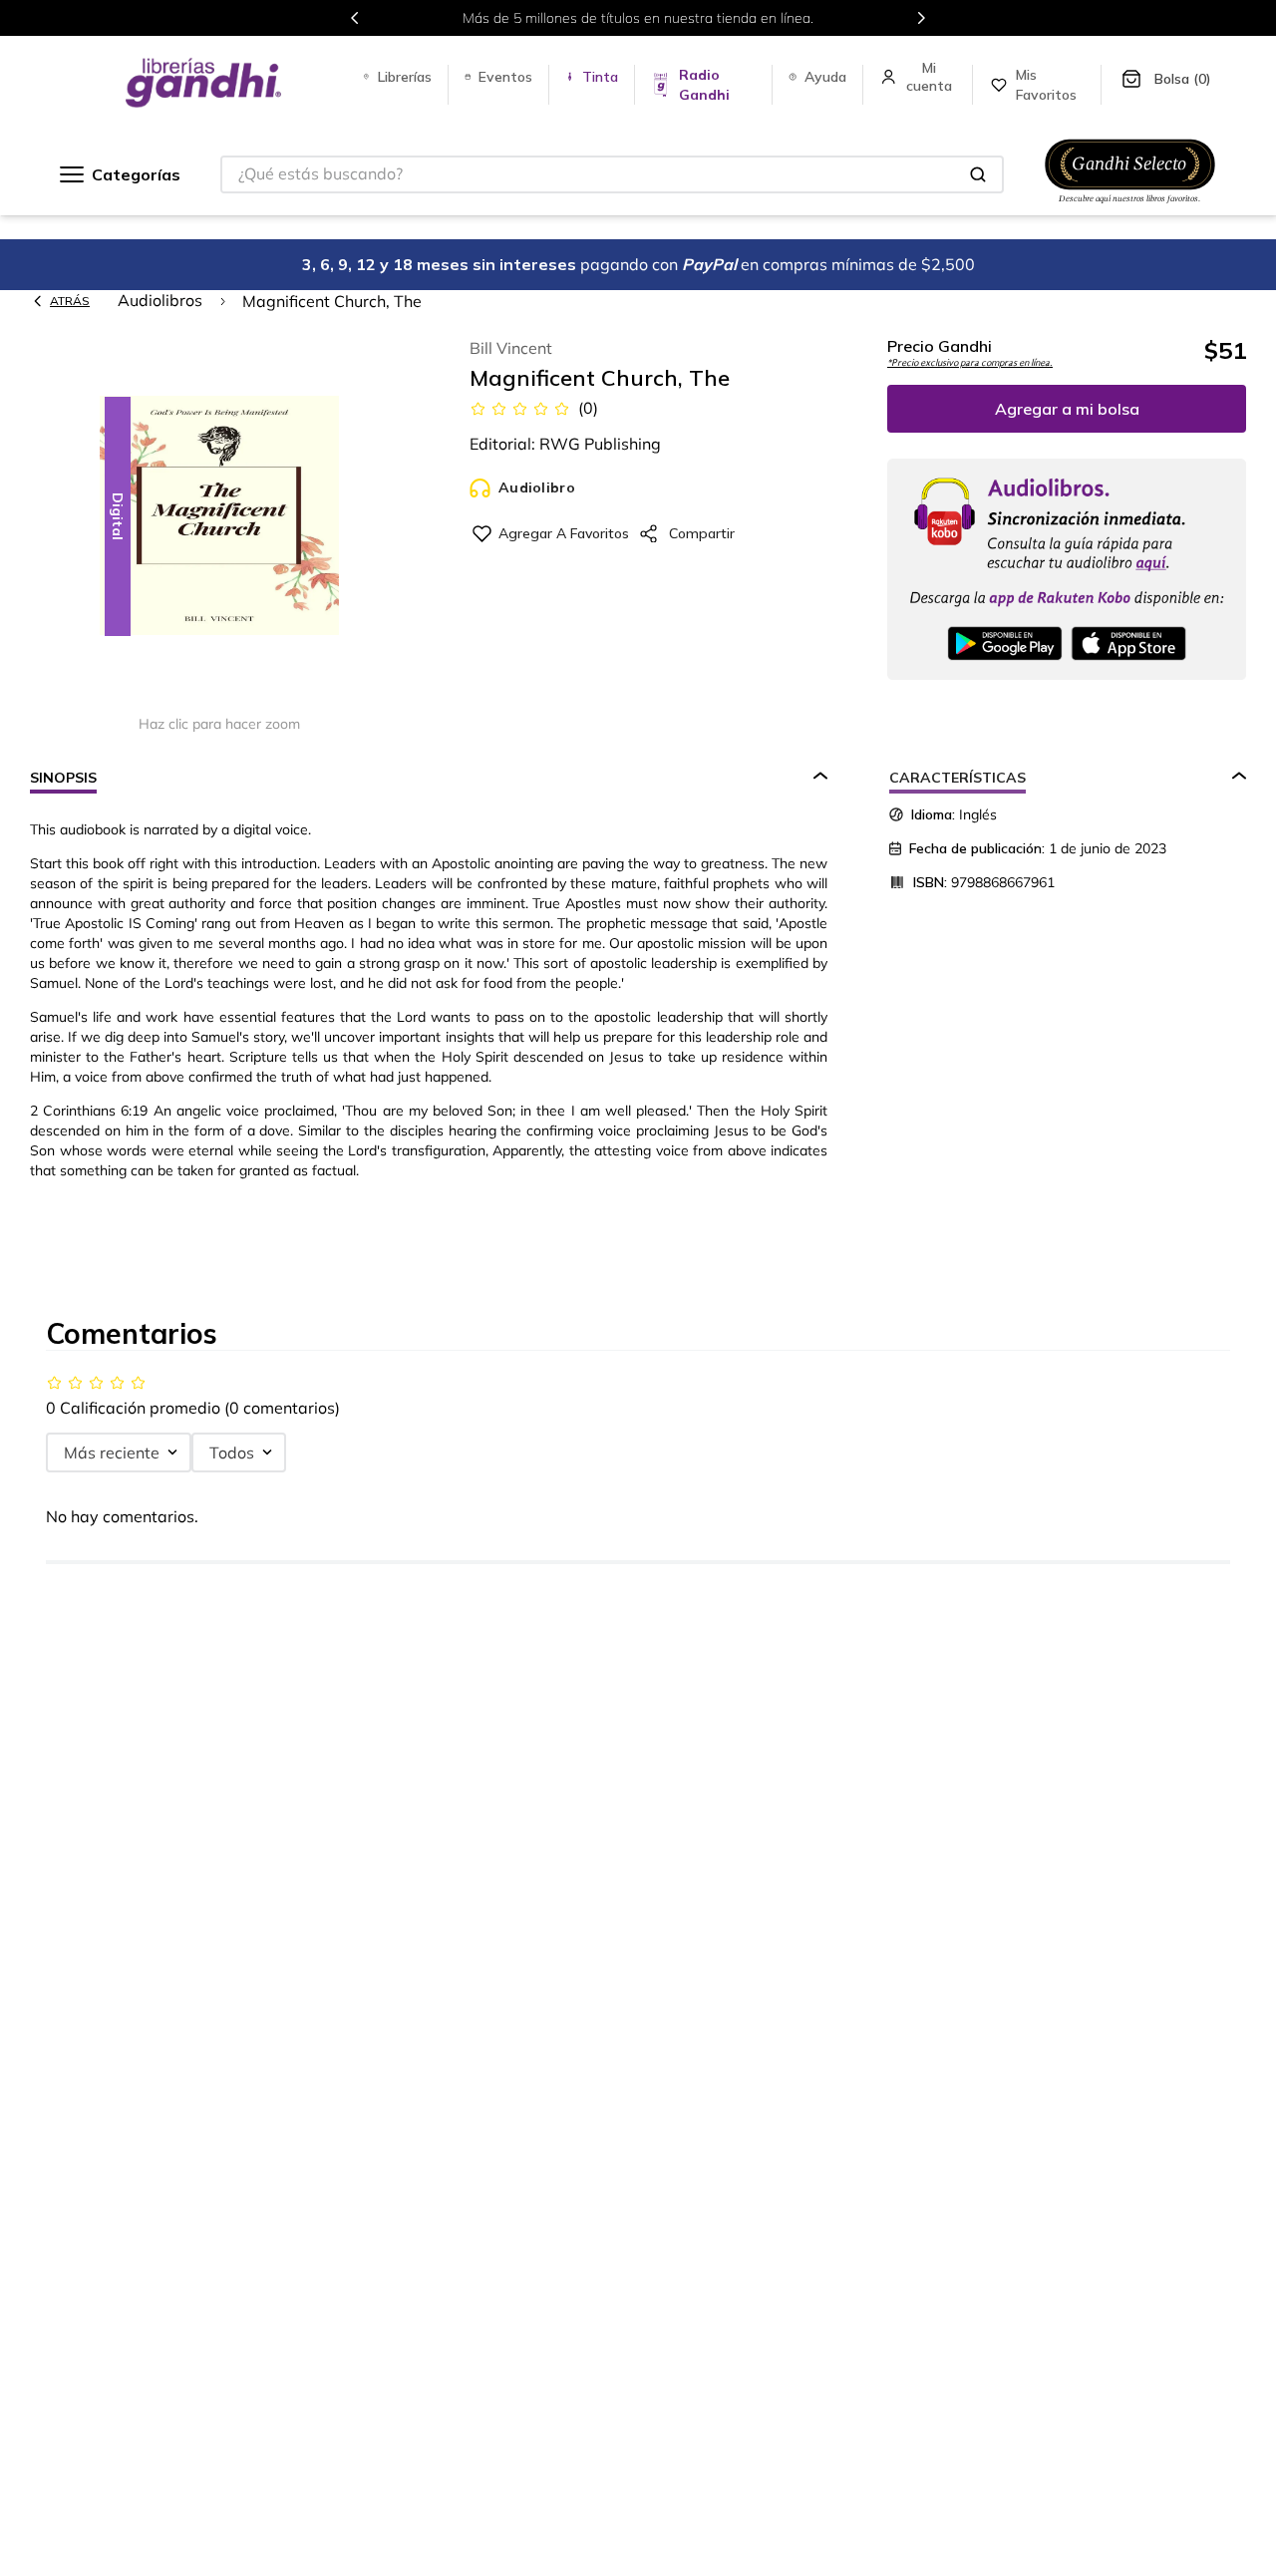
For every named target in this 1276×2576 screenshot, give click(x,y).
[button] (219, 517)
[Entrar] (931, 77)
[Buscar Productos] (978, 174)
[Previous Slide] (355, 18)
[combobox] (612, 174)
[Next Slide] (921, 18)
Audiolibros (160, 300)
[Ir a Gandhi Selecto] (1130, 206)
